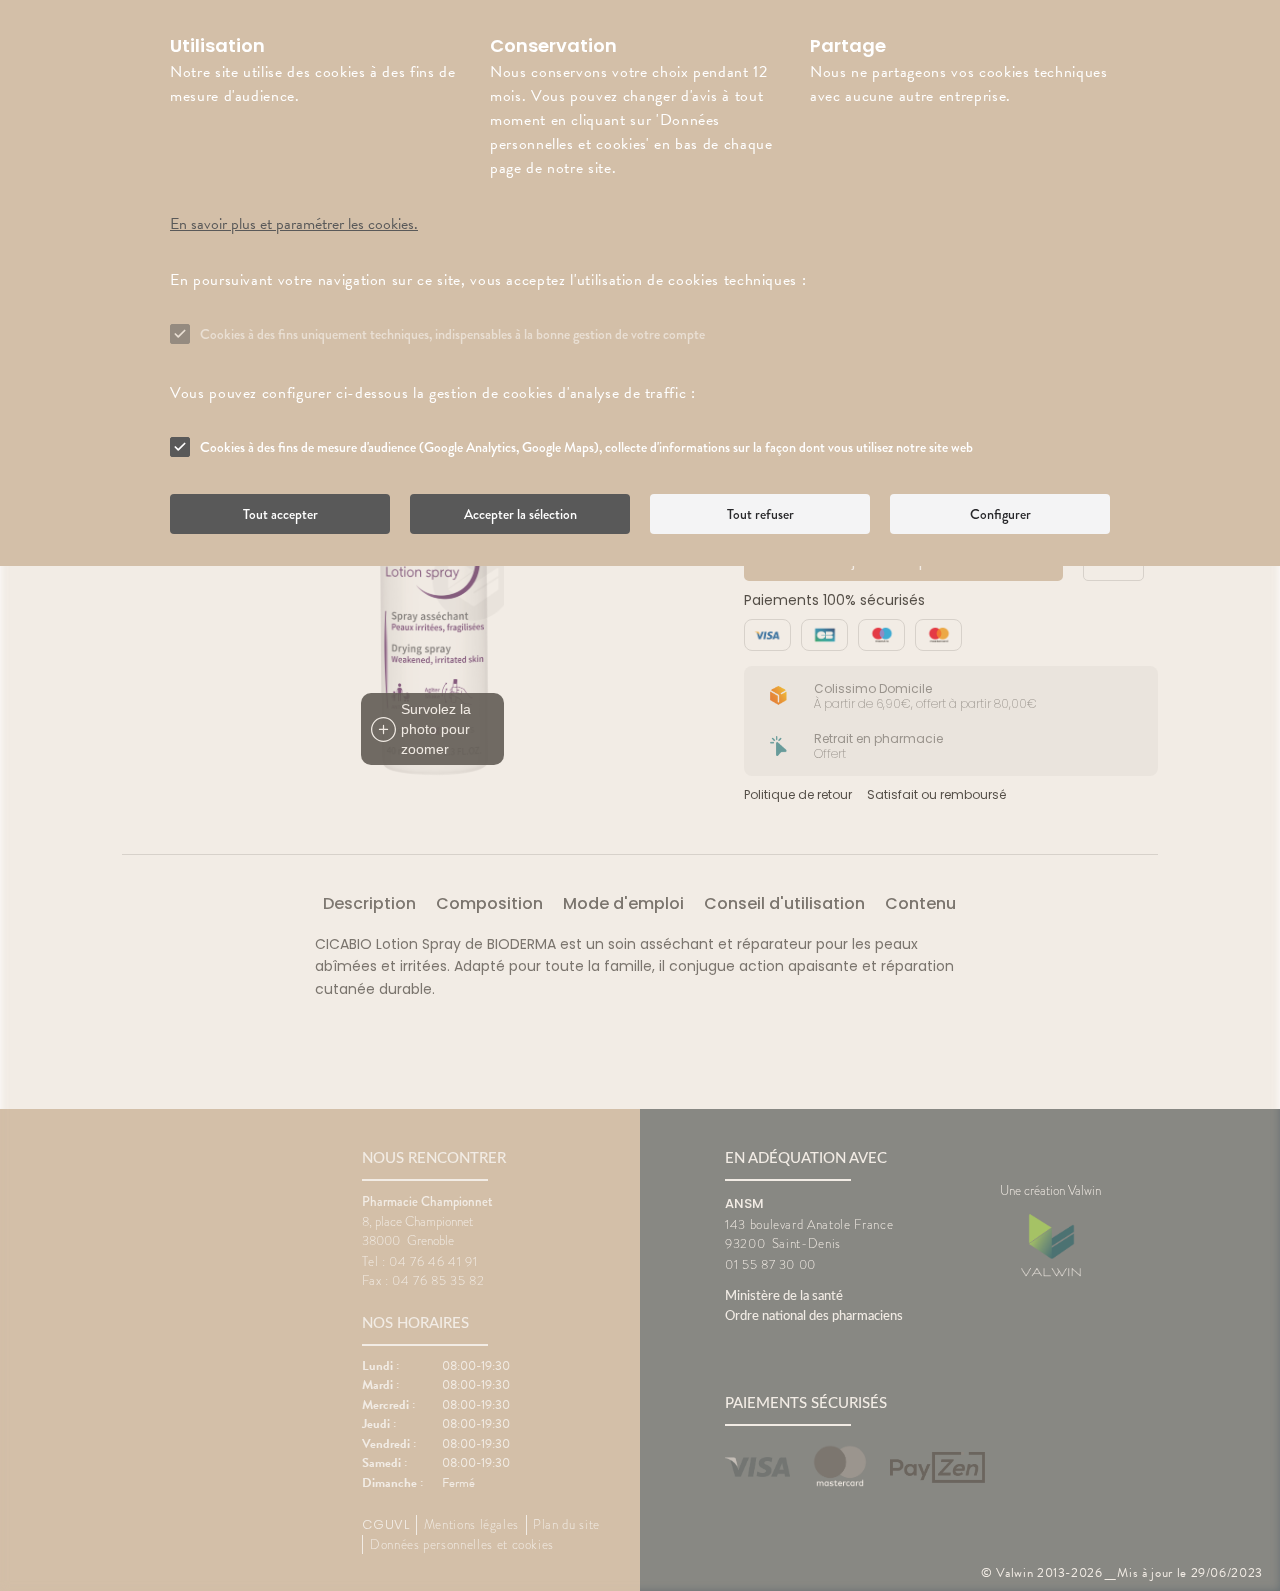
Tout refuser (760, 514)
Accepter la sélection (520, 514)
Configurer (1000, 514)
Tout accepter (280, 514)
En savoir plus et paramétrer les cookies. (294, 224)
